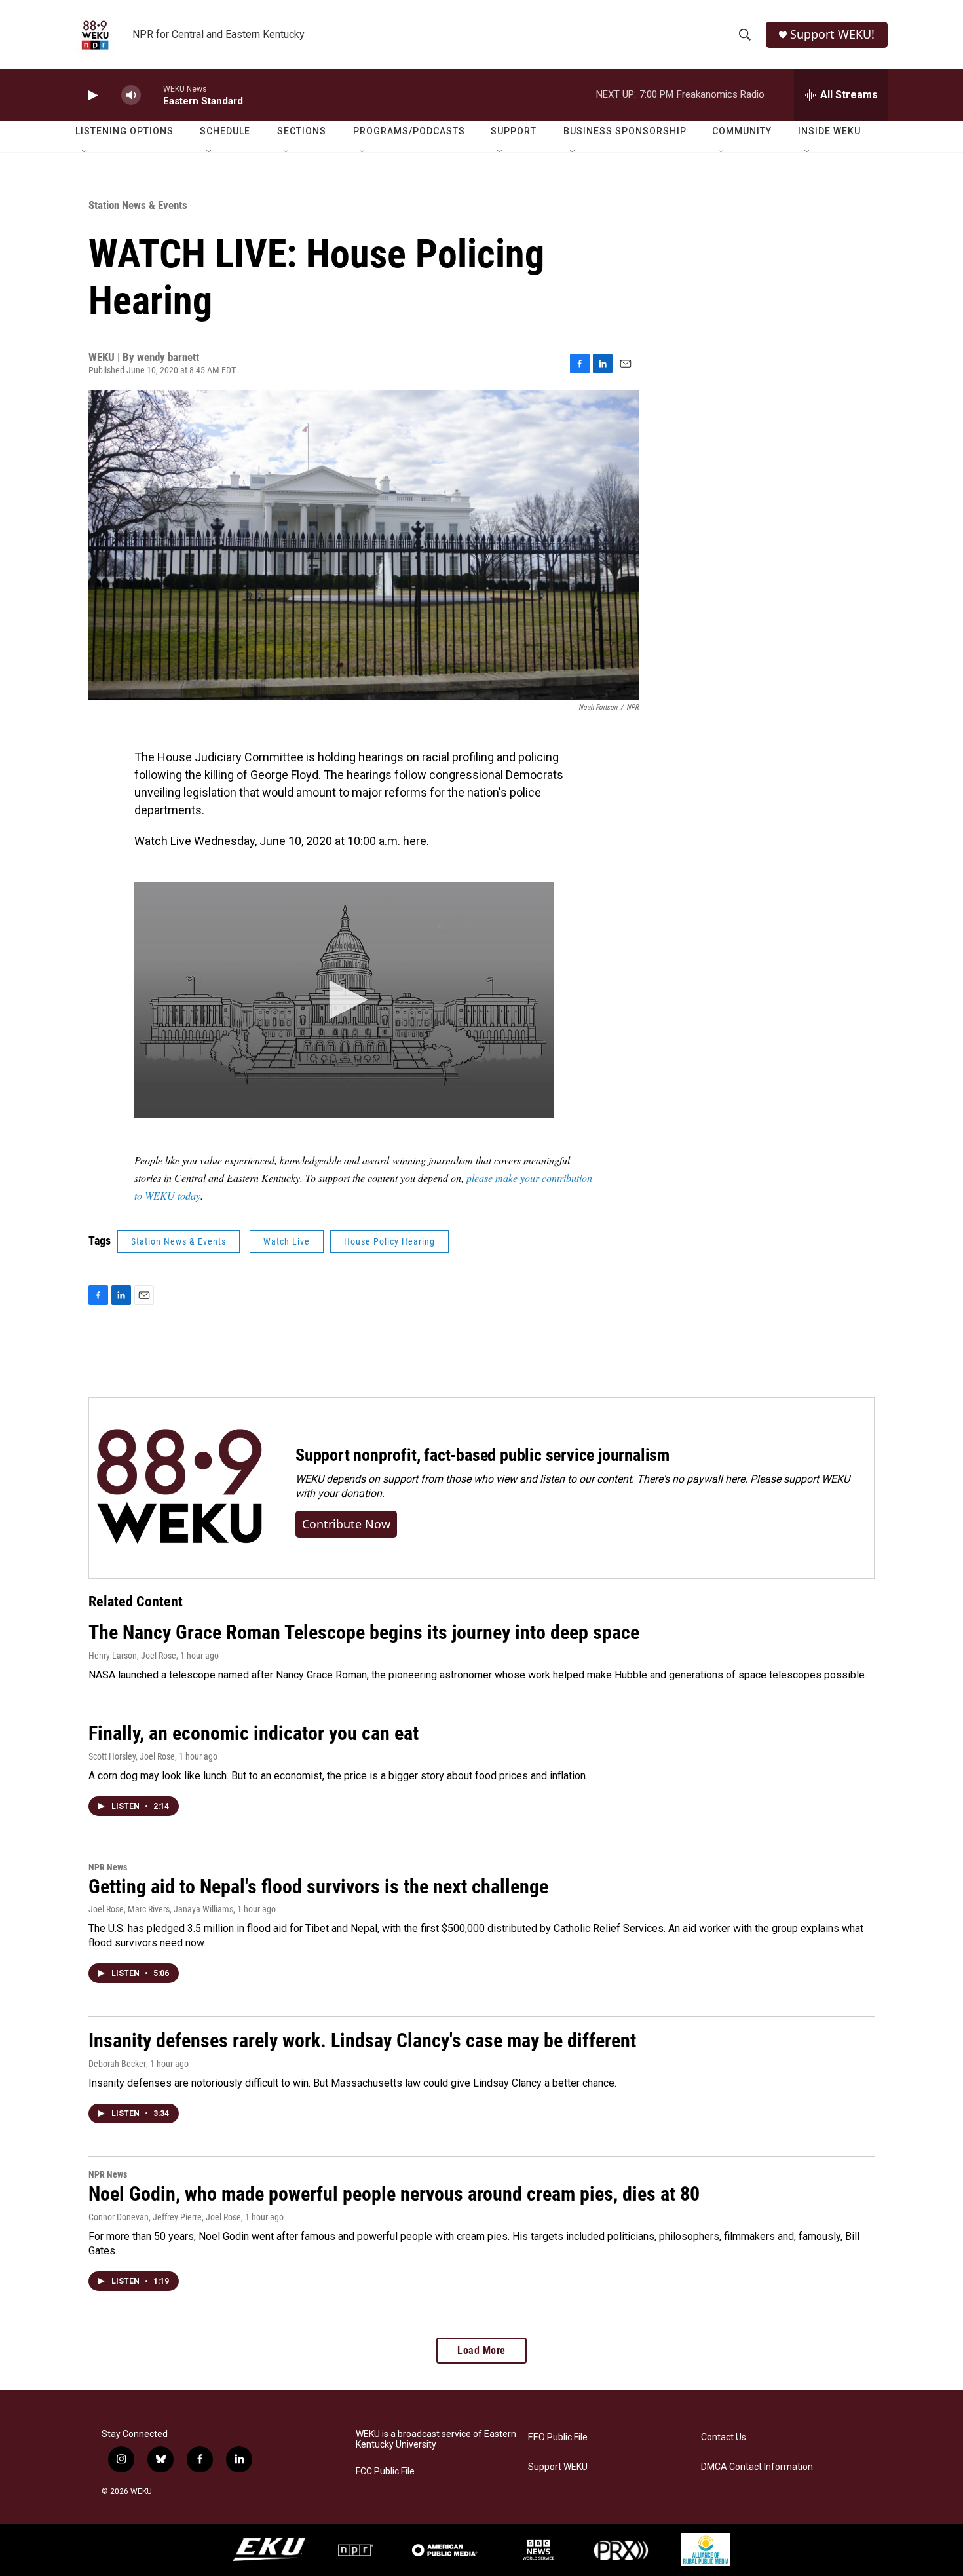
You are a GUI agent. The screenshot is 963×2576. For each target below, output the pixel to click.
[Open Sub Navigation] (85, 152)
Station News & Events (138, 205)
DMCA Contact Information (757, 2467)
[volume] (131, 95)
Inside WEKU (829, 131)
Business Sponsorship (625, 131)
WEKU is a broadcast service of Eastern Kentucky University (436, 2439)
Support (514, 131)
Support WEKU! (832, 34)
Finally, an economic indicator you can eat (254, 1733)
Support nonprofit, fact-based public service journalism (482, 1455)
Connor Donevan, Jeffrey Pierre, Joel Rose (165, 2217)
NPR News (108, 1867)
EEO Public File (558, 2437)
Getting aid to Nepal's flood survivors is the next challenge (318, 1886)
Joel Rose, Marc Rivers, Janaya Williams (161, 1909)
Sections (302, 131)
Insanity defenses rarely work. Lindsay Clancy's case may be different (362, 2040)
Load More (481, 2350)
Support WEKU (558, 2467)
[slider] (152, 95)
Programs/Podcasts (409, 131)
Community (742, 131)
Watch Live (287, 1241)
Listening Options (124, 131)
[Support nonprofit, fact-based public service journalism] (179, 1488)
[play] (92, 95)
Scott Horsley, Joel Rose (132, 1756)
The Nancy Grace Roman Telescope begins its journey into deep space (364, 1632)
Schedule (225, 131)
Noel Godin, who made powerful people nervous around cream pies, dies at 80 (394, 2194)
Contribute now (346, 1524)
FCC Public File (385, 2472)
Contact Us (724, 2437)
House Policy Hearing (389, 1241)
